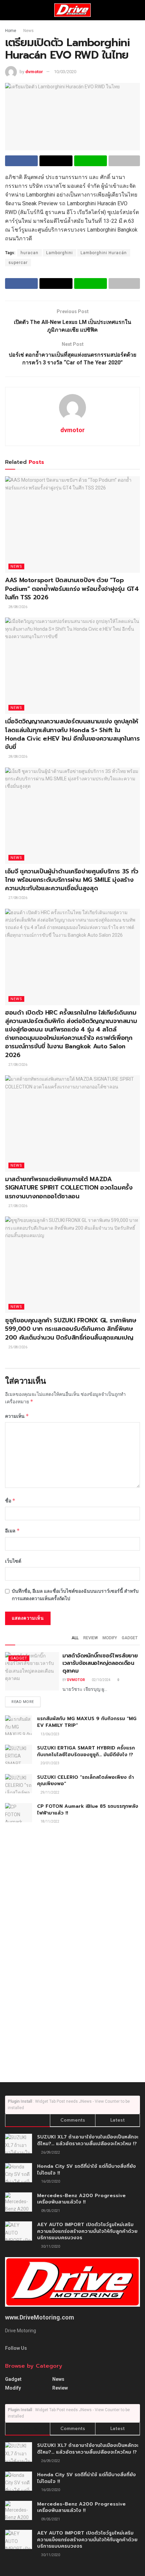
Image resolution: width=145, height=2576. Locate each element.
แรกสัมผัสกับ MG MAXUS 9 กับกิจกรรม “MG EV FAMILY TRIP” (87, 1722)
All (75, 1638)
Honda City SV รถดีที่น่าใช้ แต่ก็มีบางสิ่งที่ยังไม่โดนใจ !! (86, 2170)
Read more (23, 1702)
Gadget (130, 1638)
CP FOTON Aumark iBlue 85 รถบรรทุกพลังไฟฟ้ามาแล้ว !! (88, 1810)
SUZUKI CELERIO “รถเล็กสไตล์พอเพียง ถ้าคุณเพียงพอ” (85, 1781)
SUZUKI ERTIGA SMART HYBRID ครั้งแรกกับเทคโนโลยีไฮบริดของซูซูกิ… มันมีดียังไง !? (86, 1751)
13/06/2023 (50, 1734)
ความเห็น (17, 1416)
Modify (110, 1638)
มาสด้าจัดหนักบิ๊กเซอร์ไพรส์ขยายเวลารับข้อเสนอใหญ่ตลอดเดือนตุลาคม (100, 1663)
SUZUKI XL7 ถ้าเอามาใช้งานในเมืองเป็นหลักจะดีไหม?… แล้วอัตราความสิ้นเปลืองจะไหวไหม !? (88, 2140)
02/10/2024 (101, 1680)
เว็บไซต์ (13, 1561)
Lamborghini (60, 253)
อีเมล (12, 1531)
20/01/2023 (50, 1763)
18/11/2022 (50, 1821)
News (28, 31)
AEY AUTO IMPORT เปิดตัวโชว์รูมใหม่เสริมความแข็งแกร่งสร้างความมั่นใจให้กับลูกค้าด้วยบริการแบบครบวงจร (87, 2231)
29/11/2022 (50, 1792)
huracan (30, 253)
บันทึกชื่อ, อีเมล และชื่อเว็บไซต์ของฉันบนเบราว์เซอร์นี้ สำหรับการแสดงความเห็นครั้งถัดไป (75, 1595)
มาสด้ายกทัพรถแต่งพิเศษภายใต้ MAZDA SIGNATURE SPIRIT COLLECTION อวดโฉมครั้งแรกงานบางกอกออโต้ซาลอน (69, 1188)
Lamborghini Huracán (104, 253)
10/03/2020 (65, 72)
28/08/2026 (18, 607)
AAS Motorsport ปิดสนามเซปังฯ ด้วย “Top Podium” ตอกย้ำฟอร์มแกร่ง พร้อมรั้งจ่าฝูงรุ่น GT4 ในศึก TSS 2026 (72, 589)
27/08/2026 (18, 898)
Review (91, 1638)
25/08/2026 (18, 1347)
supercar (18, 263)
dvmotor (34, 72)
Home (11, 31)
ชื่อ (10, 1501)
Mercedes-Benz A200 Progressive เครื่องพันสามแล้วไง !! (81, 2199)
